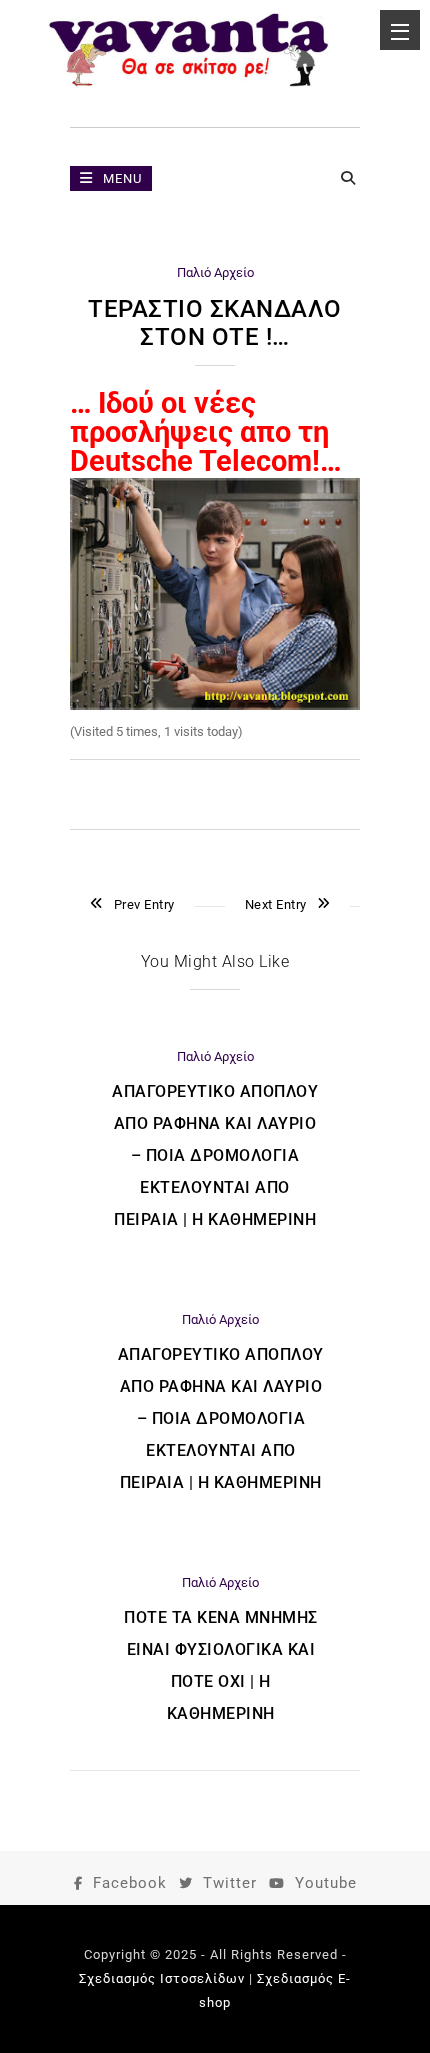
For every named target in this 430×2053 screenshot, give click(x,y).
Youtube (326, 1883)
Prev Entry (144, 904)
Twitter (230, 1883)
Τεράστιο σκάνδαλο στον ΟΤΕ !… (215, 323)
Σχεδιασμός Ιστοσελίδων (162, 1978)
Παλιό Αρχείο (215, 272)
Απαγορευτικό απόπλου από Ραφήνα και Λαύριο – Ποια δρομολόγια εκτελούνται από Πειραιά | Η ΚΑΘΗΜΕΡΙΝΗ (215, 1155)
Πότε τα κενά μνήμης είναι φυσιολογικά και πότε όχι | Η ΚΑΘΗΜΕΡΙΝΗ (221, 1665)
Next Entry (276, 904)
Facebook (130, 1883)
